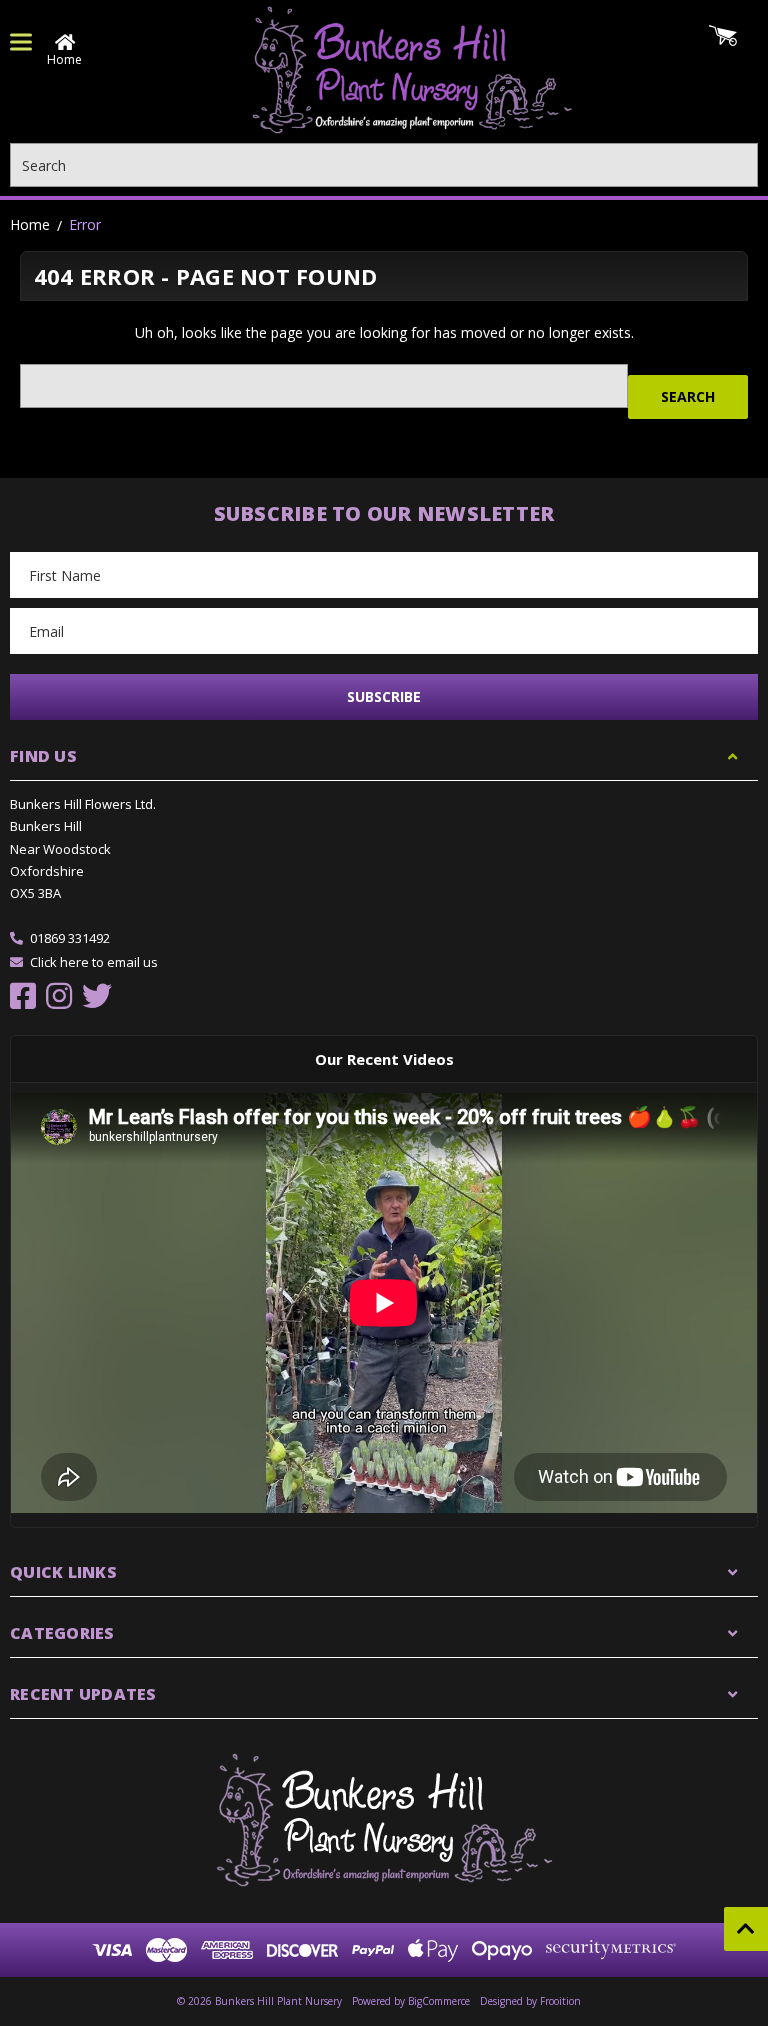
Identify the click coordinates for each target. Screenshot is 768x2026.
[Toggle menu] (21, 42)
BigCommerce (439, 2001)
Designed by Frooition (530, 2001)
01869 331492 (70, 938)
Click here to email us (94, 962)
